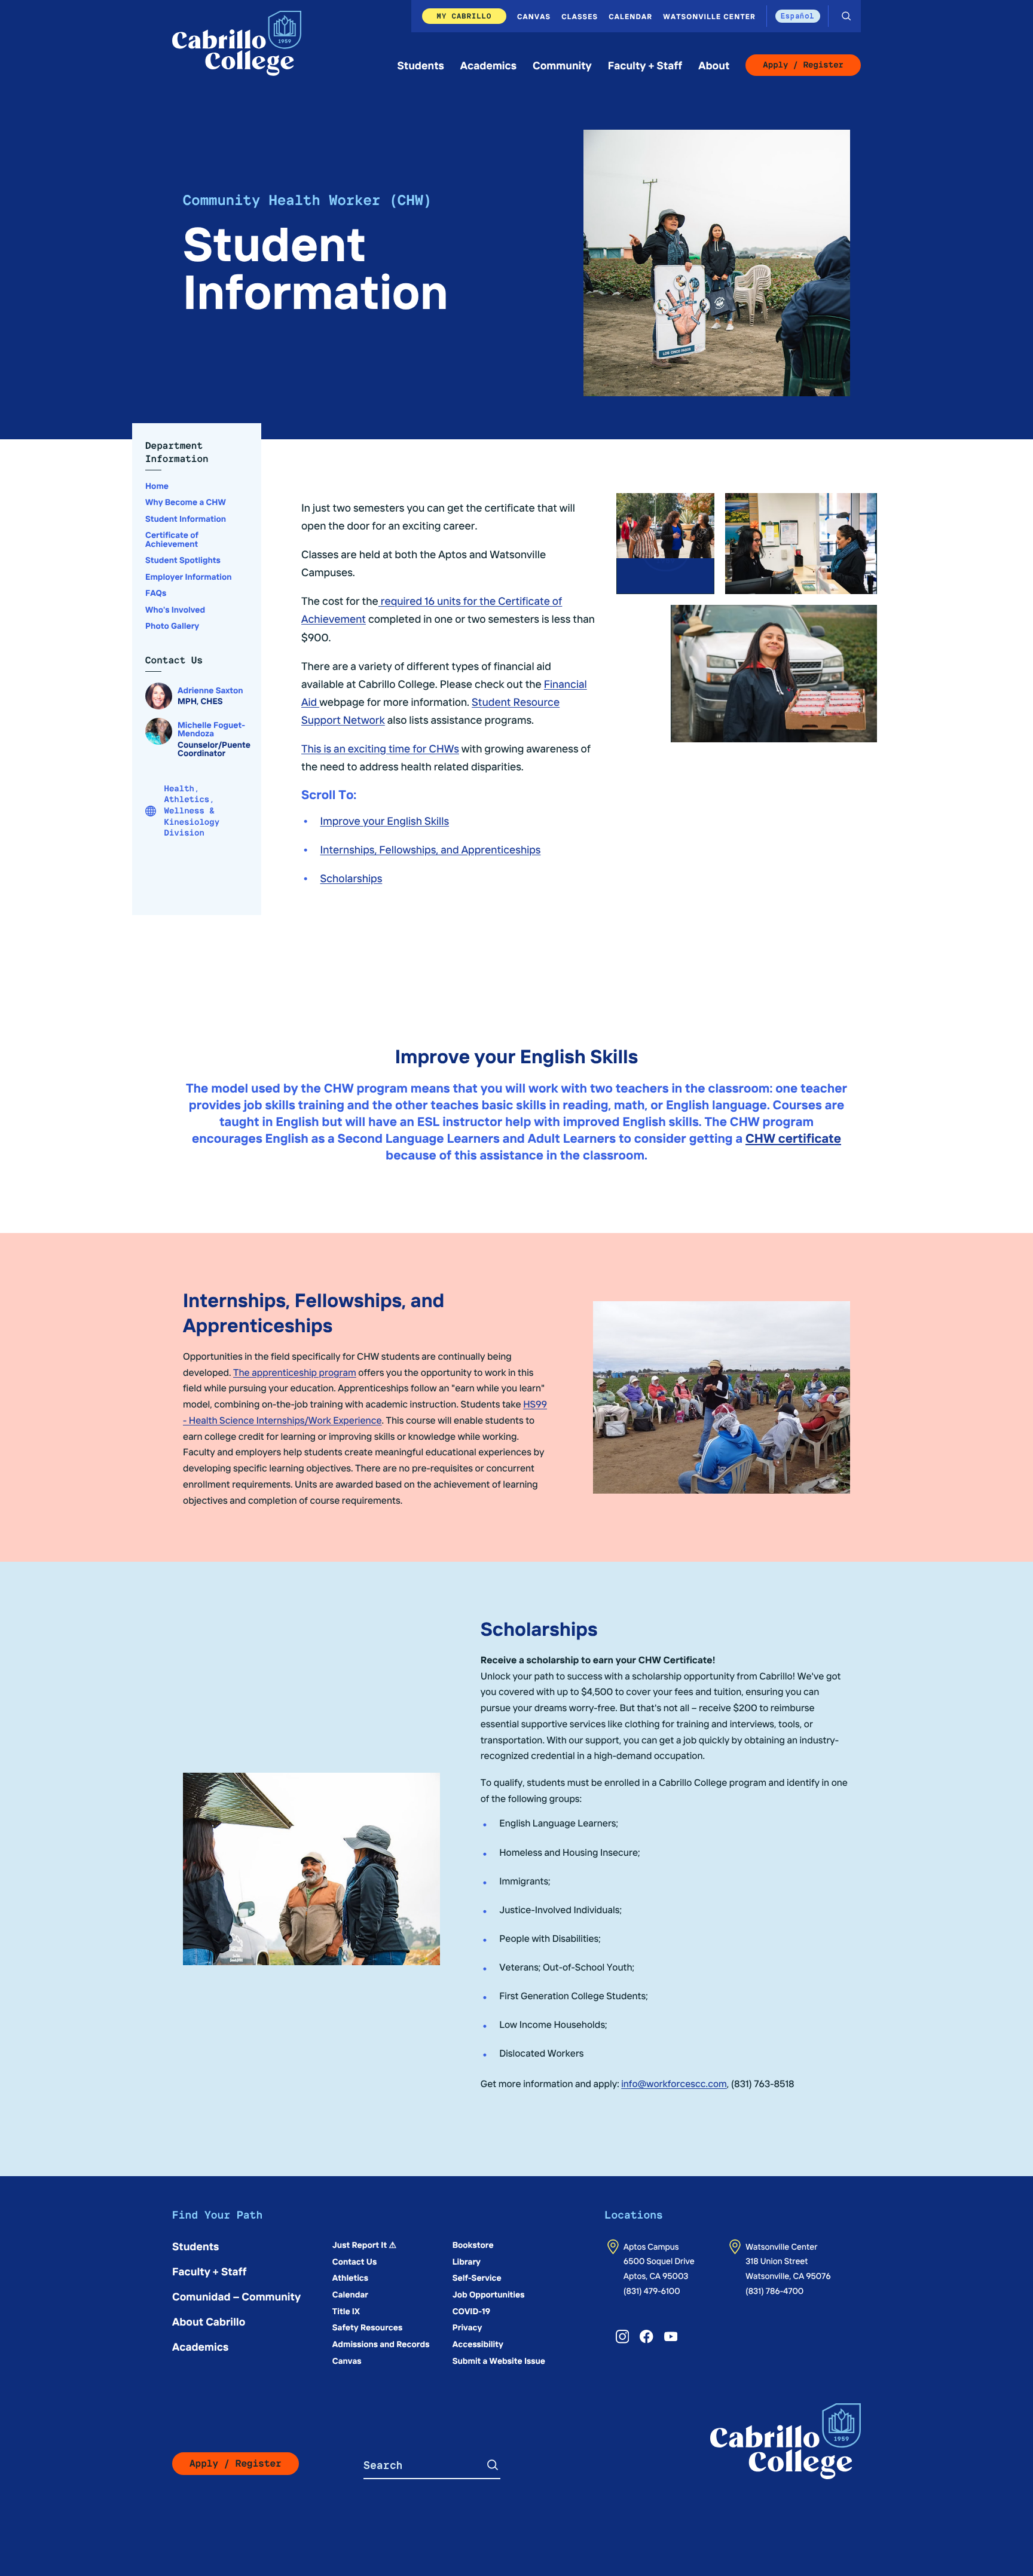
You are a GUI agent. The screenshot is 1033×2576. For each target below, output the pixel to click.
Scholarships (352, 878)
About (714, 65)
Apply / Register (803, 65)
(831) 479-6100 (652, 2290)
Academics (488, 65)
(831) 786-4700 (774, 2290)
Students (421, 65)
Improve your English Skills (385, 820)
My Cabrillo (464, 16)
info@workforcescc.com (674, 2084)
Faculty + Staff (645, 65)
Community (562, 65)
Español (798, 16)
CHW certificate (793, 1138)
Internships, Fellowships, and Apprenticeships (431, 849)
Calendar (630, 16)
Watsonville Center (709, 16)
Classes (580, 16)
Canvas (534, 16)
